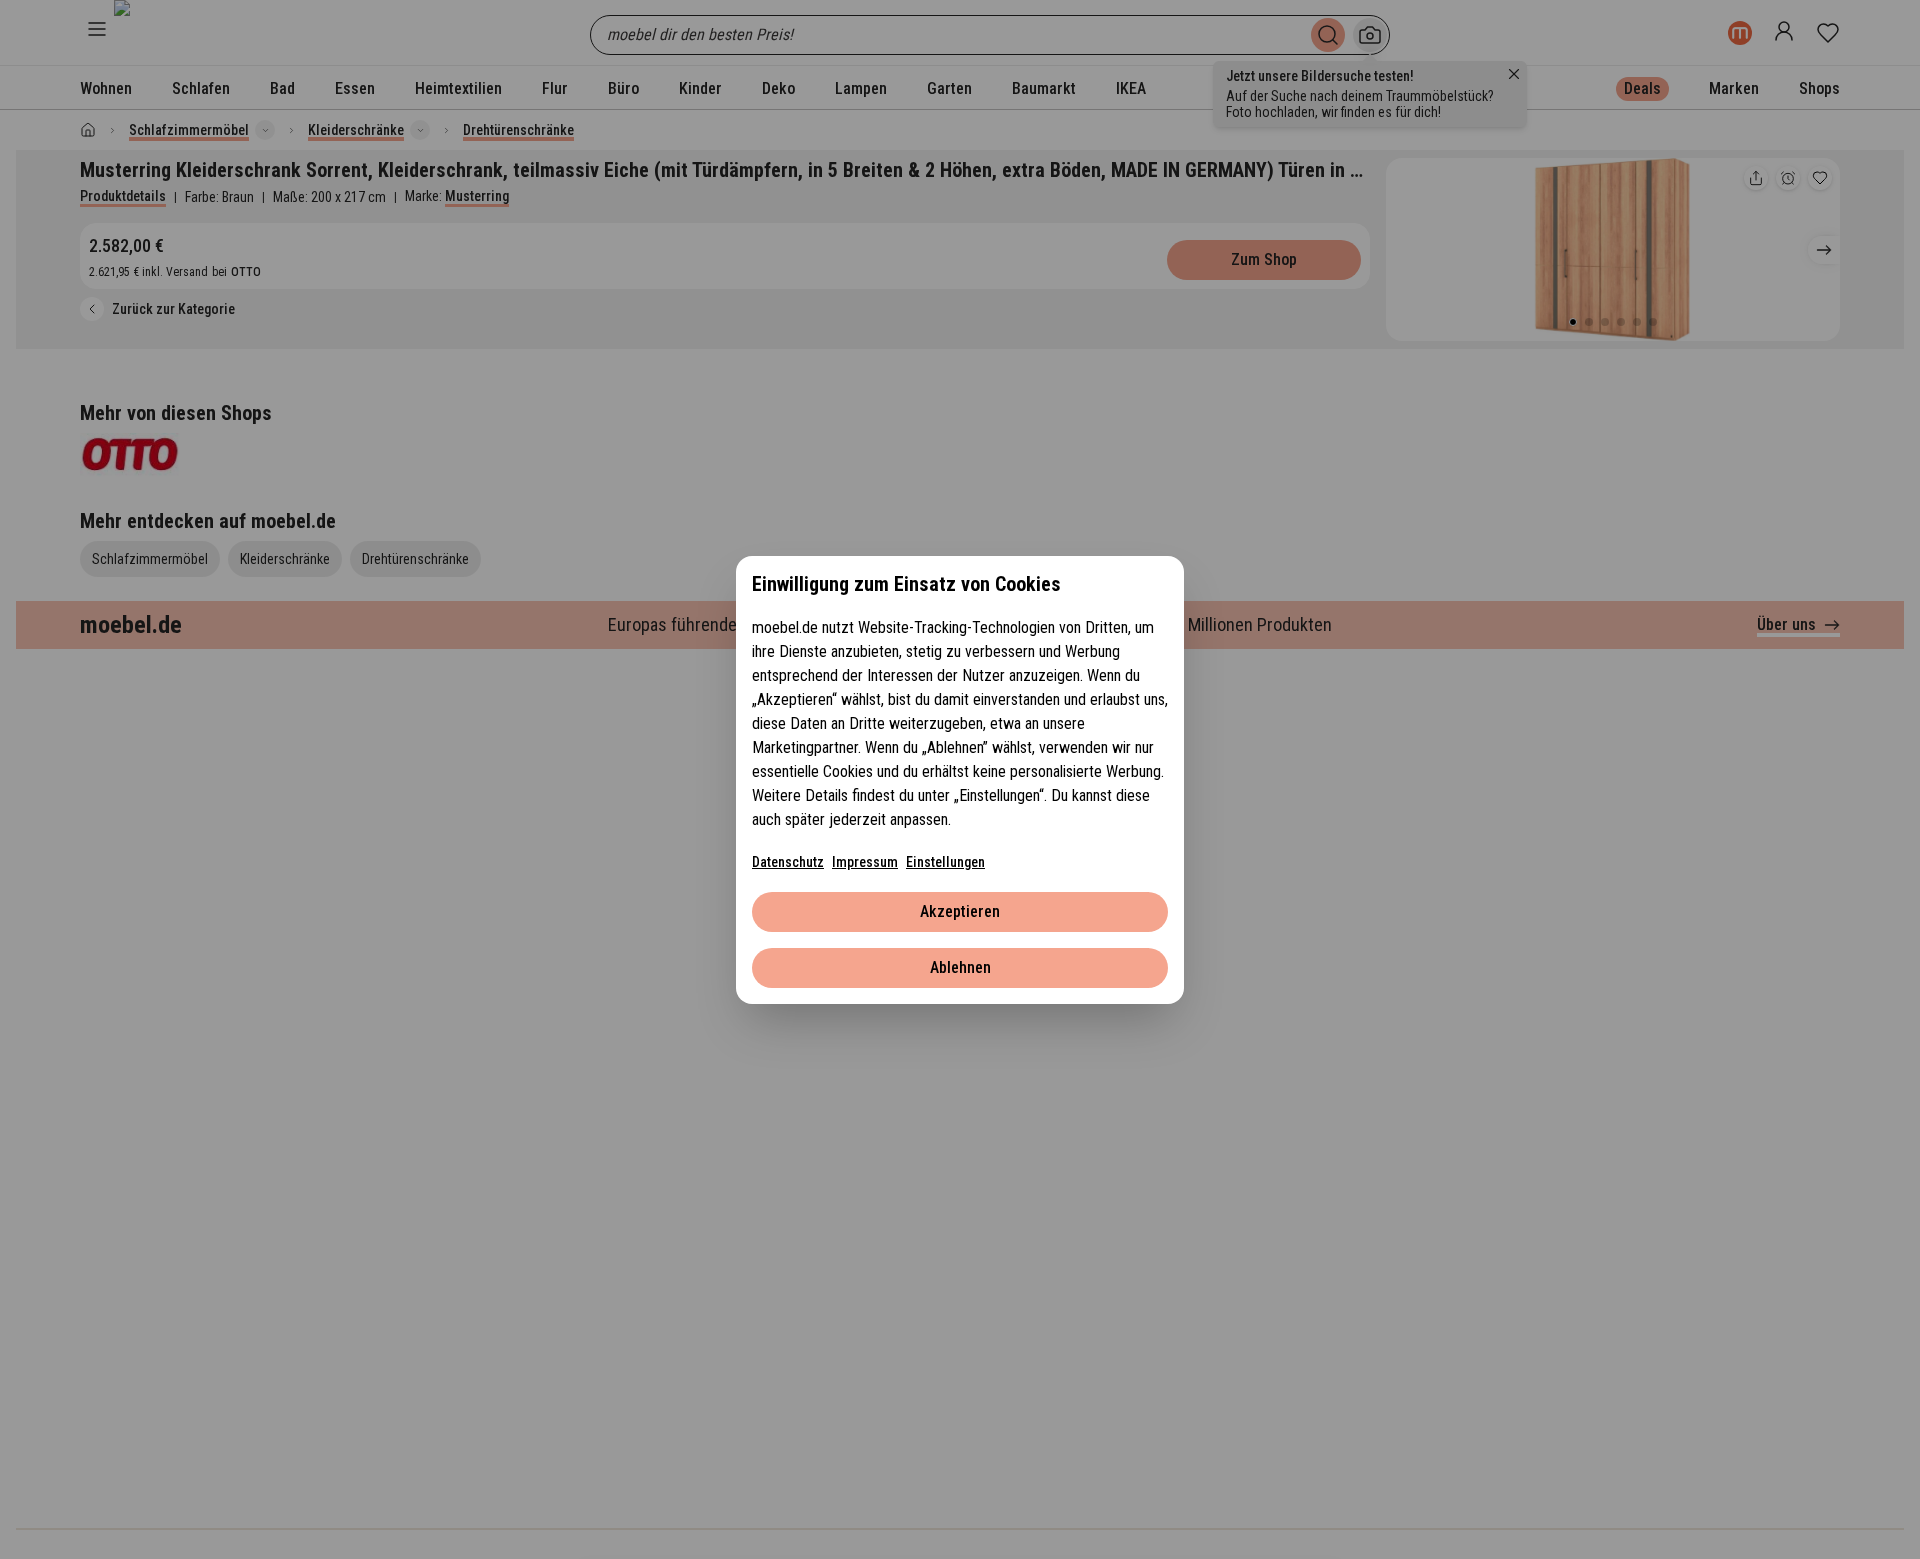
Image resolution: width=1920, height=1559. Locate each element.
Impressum (865, 862)
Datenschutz (788, 862)
